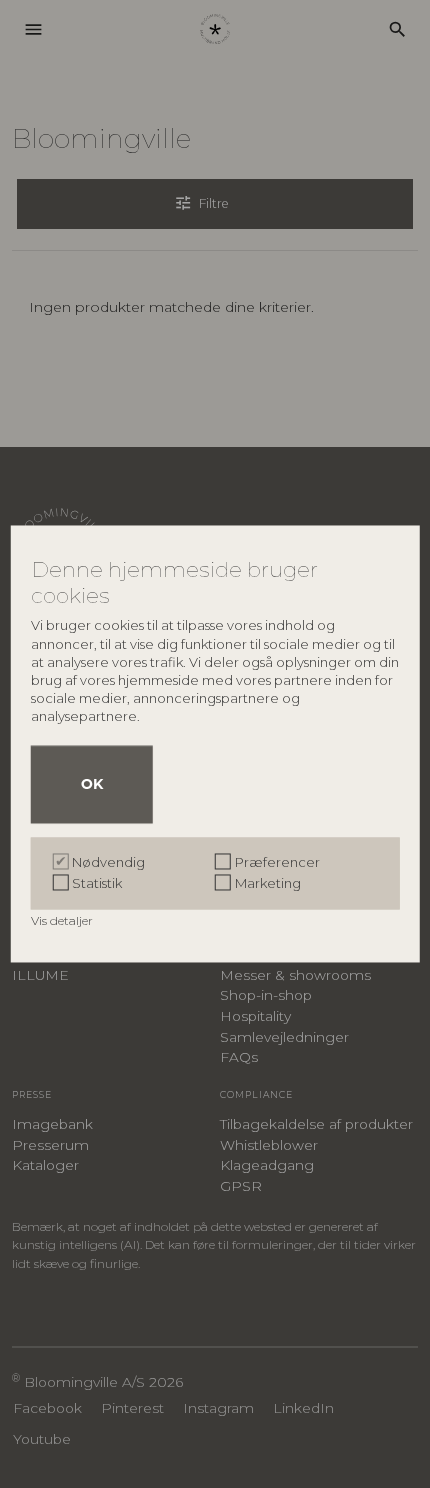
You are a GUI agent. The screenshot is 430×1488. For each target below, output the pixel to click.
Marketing (268, 884)
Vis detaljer (63, 921)
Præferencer (277, 863)
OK (92, 785)
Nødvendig (108, 863)
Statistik (97, 884)
